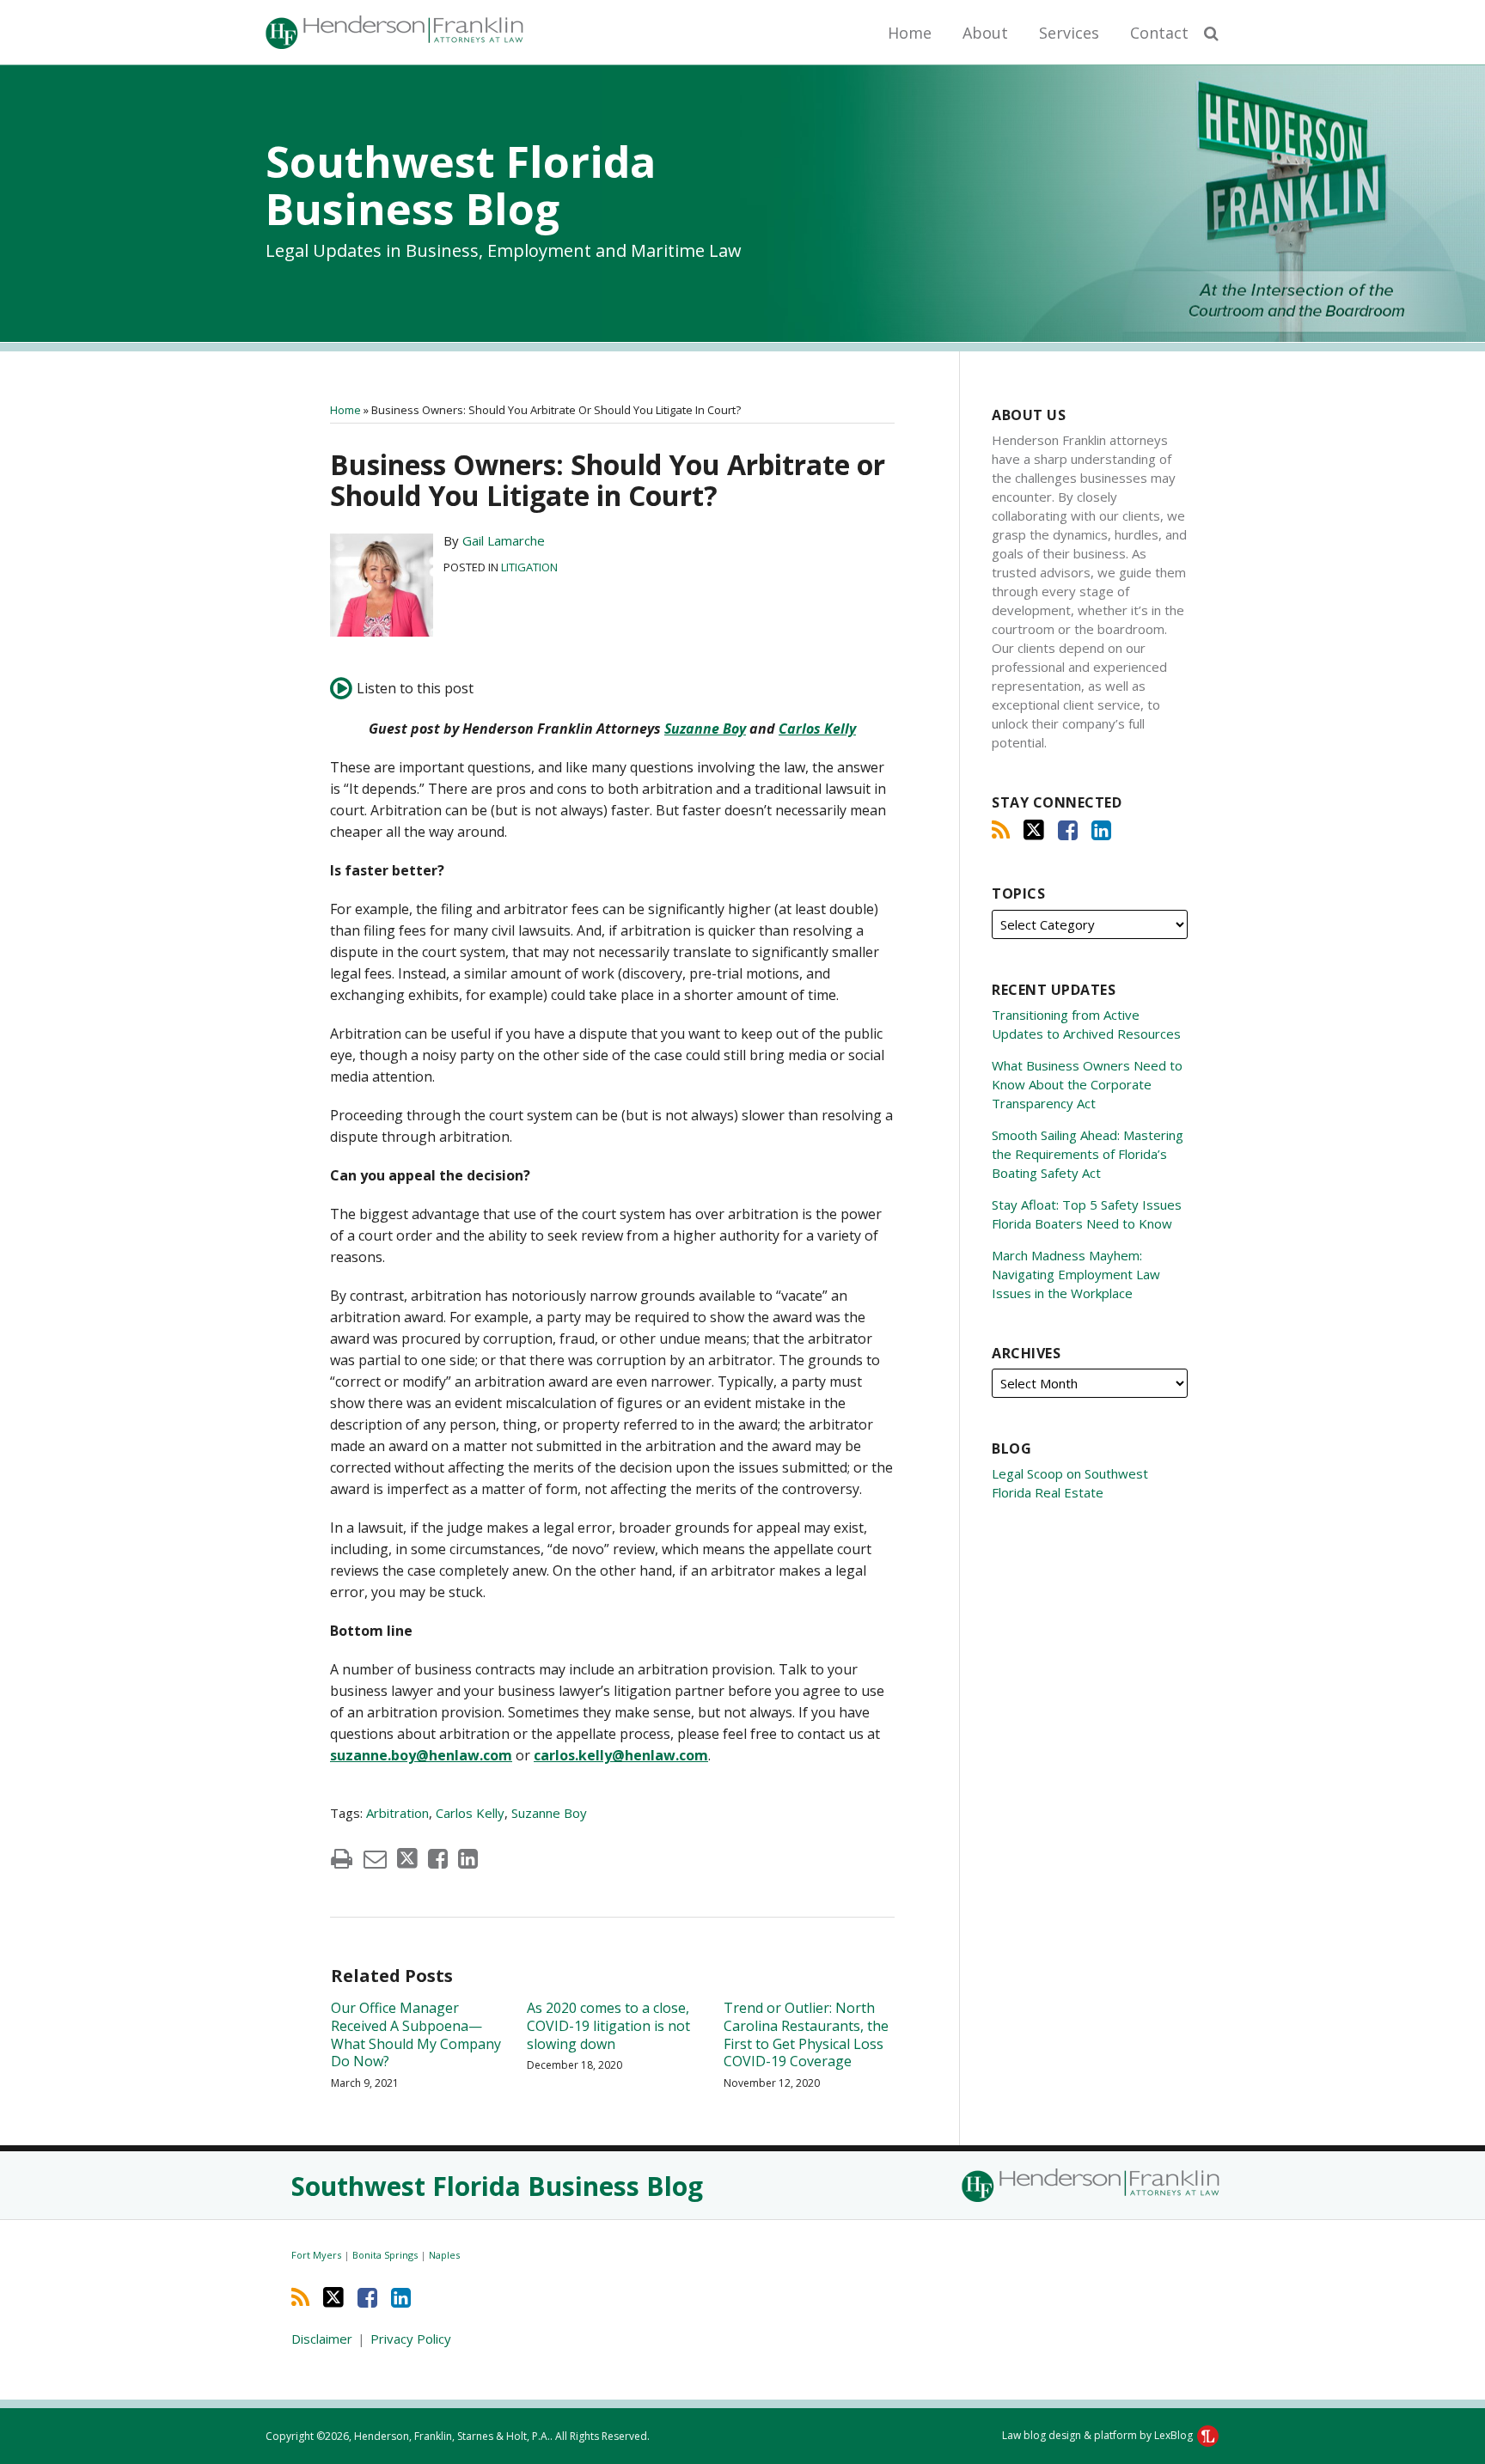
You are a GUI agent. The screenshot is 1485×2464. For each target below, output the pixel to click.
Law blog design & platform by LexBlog (1099, 2435)
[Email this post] (375, 1859)
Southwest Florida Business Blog (461, 185)
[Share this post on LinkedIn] (468, 1859)
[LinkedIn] (1101, 830)
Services (1069, 33)
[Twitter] (1034, 830)
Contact (1159, 33)
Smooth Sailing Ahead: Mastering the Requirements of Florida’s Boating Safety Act (1088, 1154)
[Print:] (342, 1858)
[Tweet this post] (407, 1859)
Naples (444, 2255)
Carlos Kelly (817, 729)
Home (910, 33)
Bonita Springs (386, 2255)
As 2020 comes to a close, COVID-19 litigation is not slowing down (608, 2026)
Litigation (529, 567)
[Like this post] (438, 1859)
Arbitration (397, 1813)
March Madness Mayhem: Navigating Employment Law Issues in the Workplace (1076, 1274)
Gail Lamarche (504, 540)
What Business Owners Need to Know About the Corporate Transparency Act (1087, 1084)
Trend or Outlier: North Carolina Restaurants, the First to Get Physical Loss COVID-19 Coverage (806, 2035)
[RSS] (1001, 830)
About (985, 33)
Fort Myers (318, 2255)
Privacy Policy (411, 2339)
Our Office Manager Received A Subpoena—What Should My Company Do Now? (416, 2035)
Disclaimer (322, 2339)
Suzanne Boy (705, 729)
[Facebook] (1068, 830)
